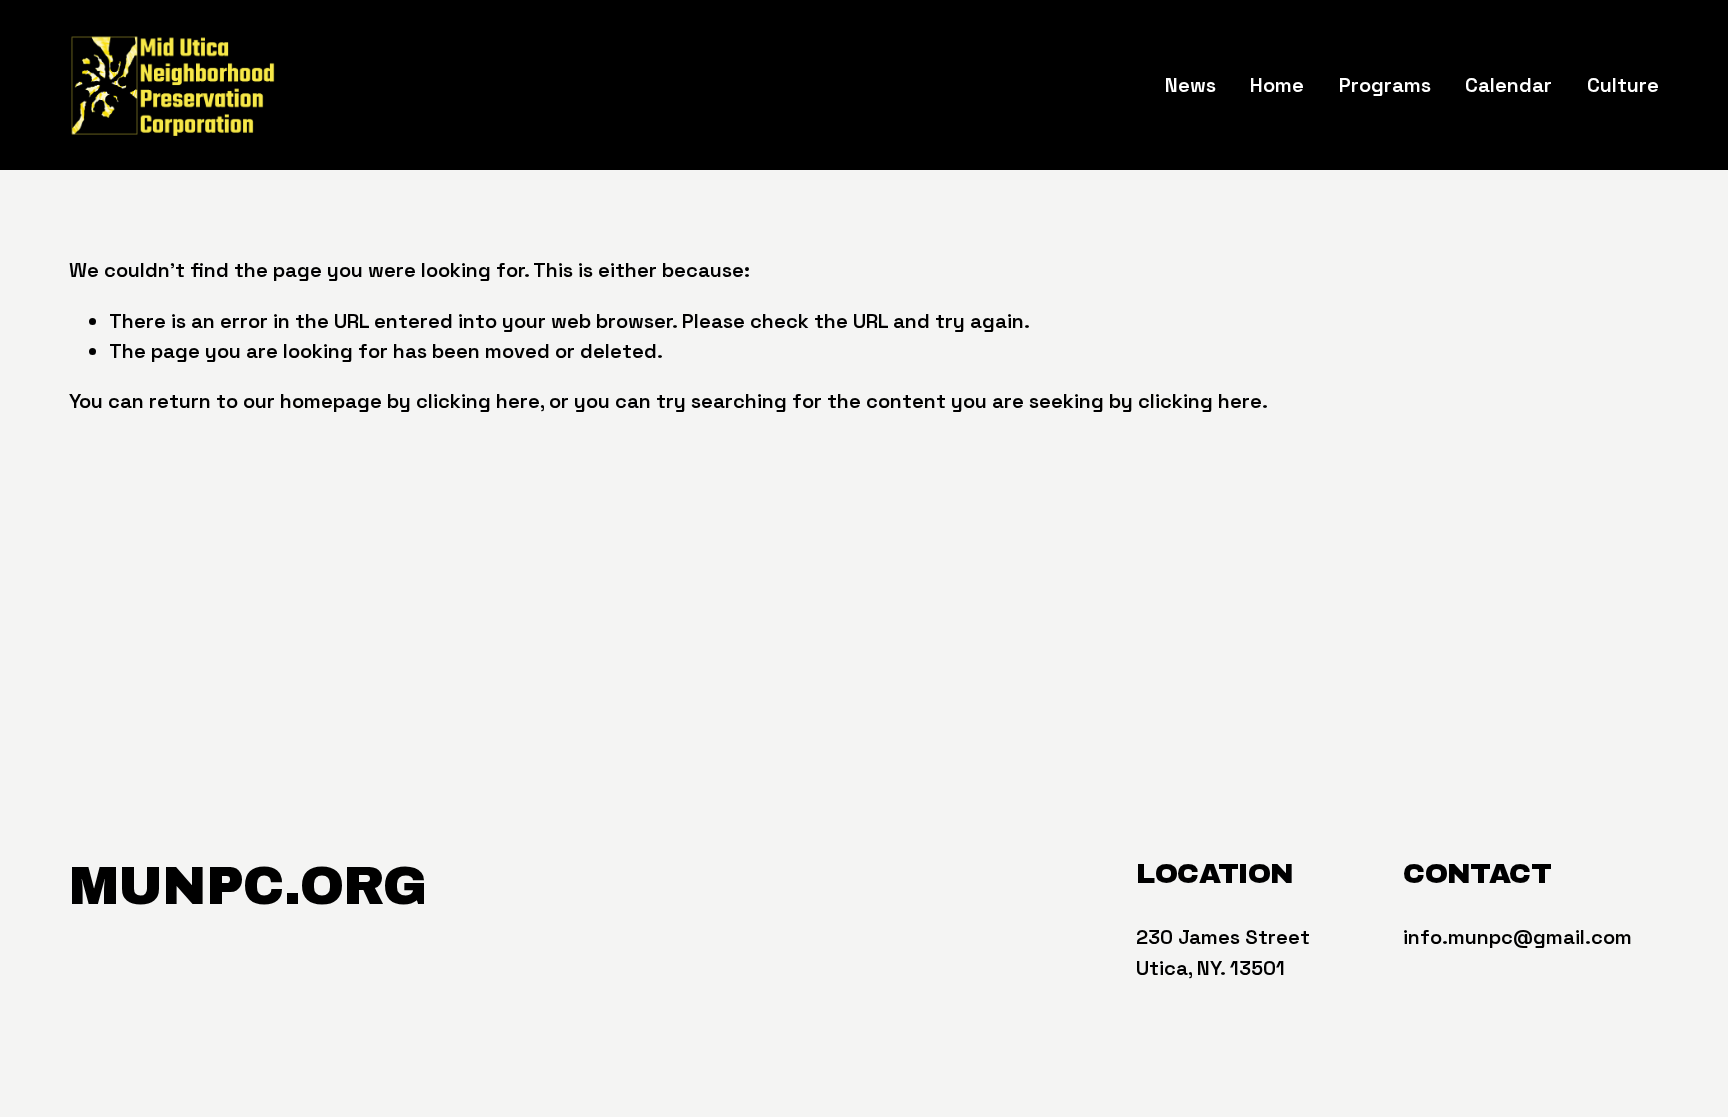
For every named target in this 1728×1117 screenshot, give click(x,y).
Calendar (1508, 85)
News (1190, 85)
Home (1277, 85)
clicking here (478, 401)
